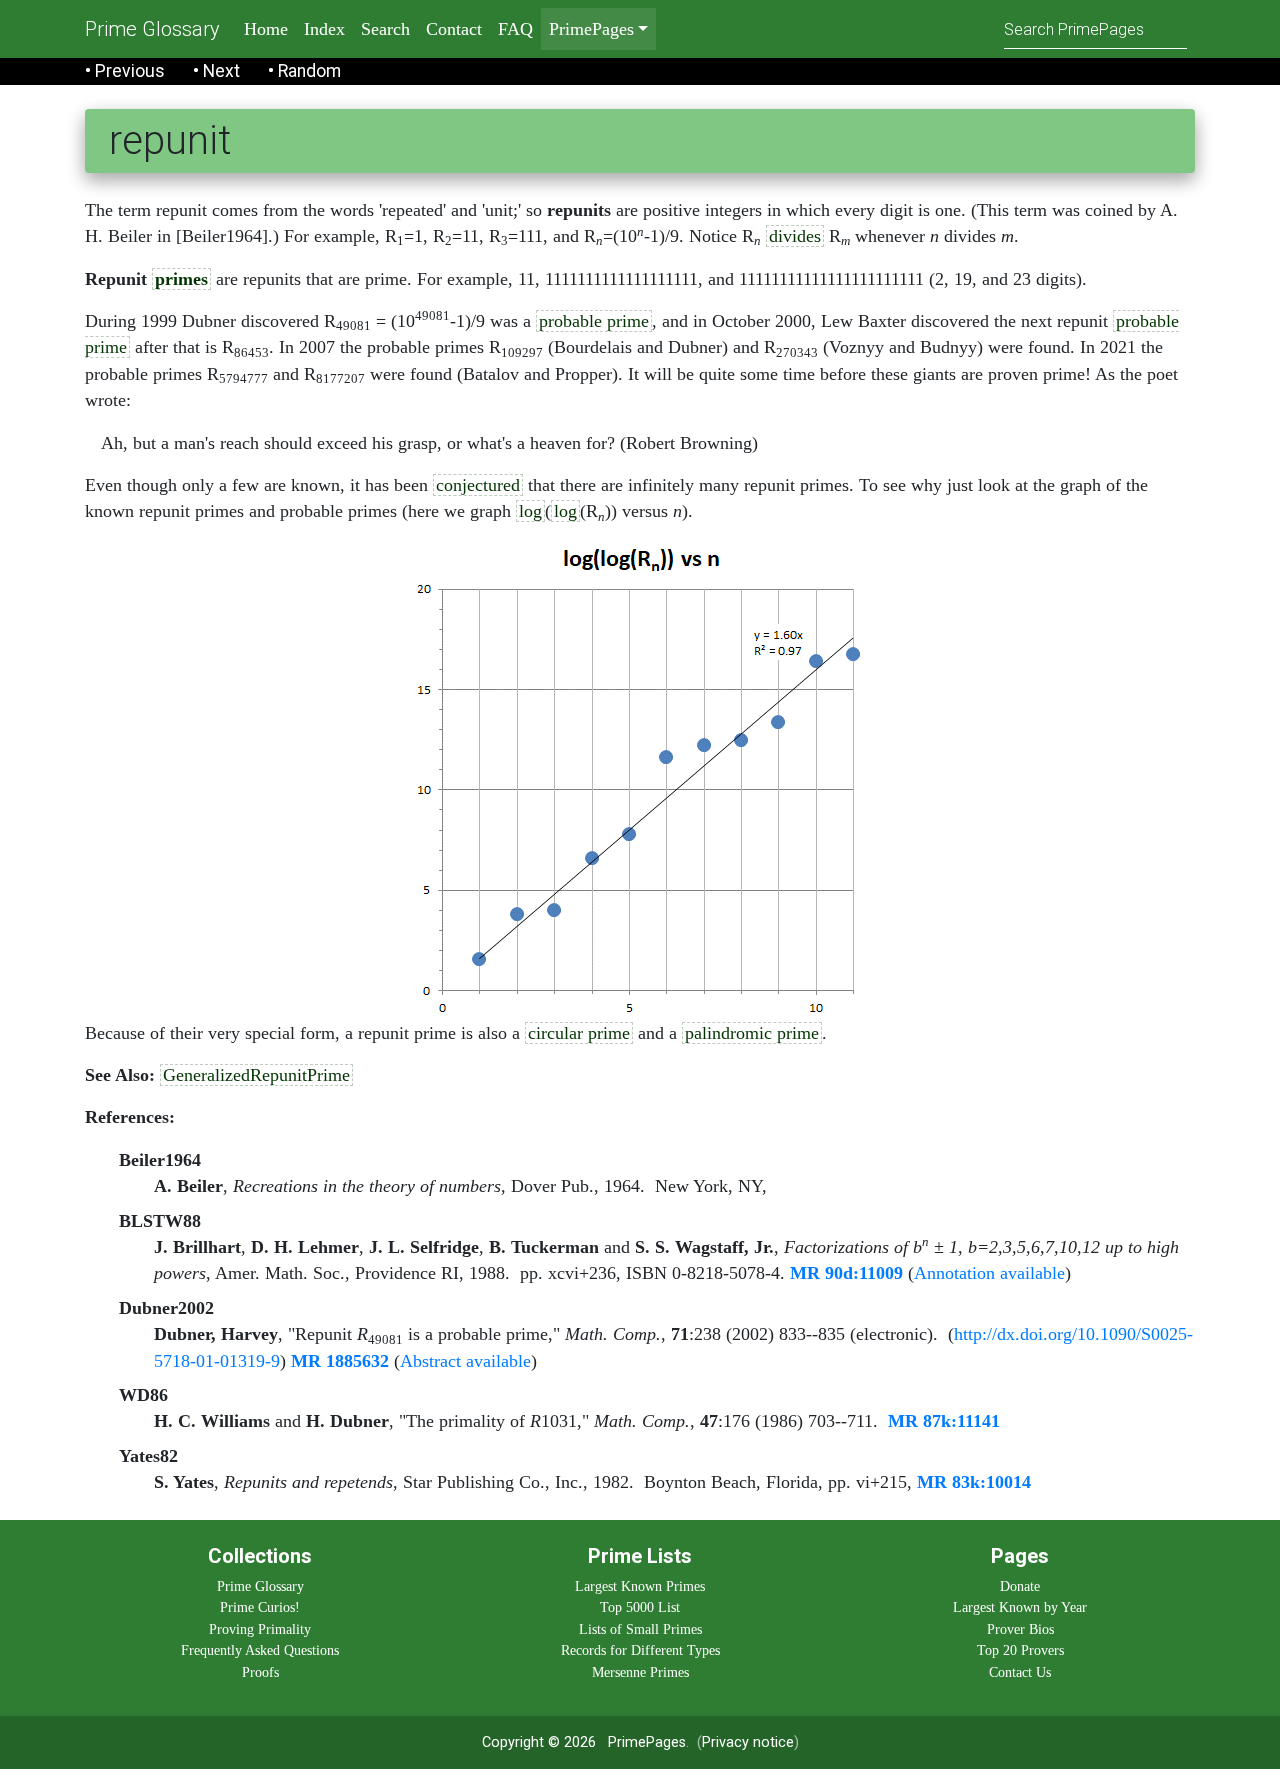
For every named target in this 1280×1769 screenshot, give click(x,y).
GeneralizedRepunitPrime (256, 1075)
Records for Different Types (640, 1650)
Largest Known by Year (1020, 1607)
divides (795, 236)
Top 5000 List (640, 1607)
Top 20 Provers (1020, 1650)
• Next (216, 71)
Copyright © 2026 (539, 1742)
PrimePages (647, 1742)
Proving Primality (260, 1629)
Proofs (260, 1672)
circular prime (579, 1033)
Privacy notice (748, 1742)
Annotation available (989, 1273)
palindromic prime (752, 1033)
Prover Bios (1020, 1629)
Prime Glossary (152, 29)
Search (385, 29)
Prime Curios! (260, 1607)
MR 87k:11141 (944, 1421)
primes (181, 279)
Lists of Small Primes (640, 1629)
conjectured (478, 485)
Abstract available (465, 1361)
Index (324, 29)
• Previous (125, 71)
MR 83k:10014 (974, 1482)
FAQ (515, 29)
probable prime (594, 321)
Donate (1020, 1586)
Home (266, 29)
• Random (304, 71)
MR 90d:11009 (846, 1273)
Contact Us (1020, 1672)
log (530, 511)
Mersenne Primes (640, 1672)
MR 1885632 (340, 1361)
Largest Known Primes (640, 1586)
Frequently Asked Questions (260, 1650)
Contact (454, 29)
